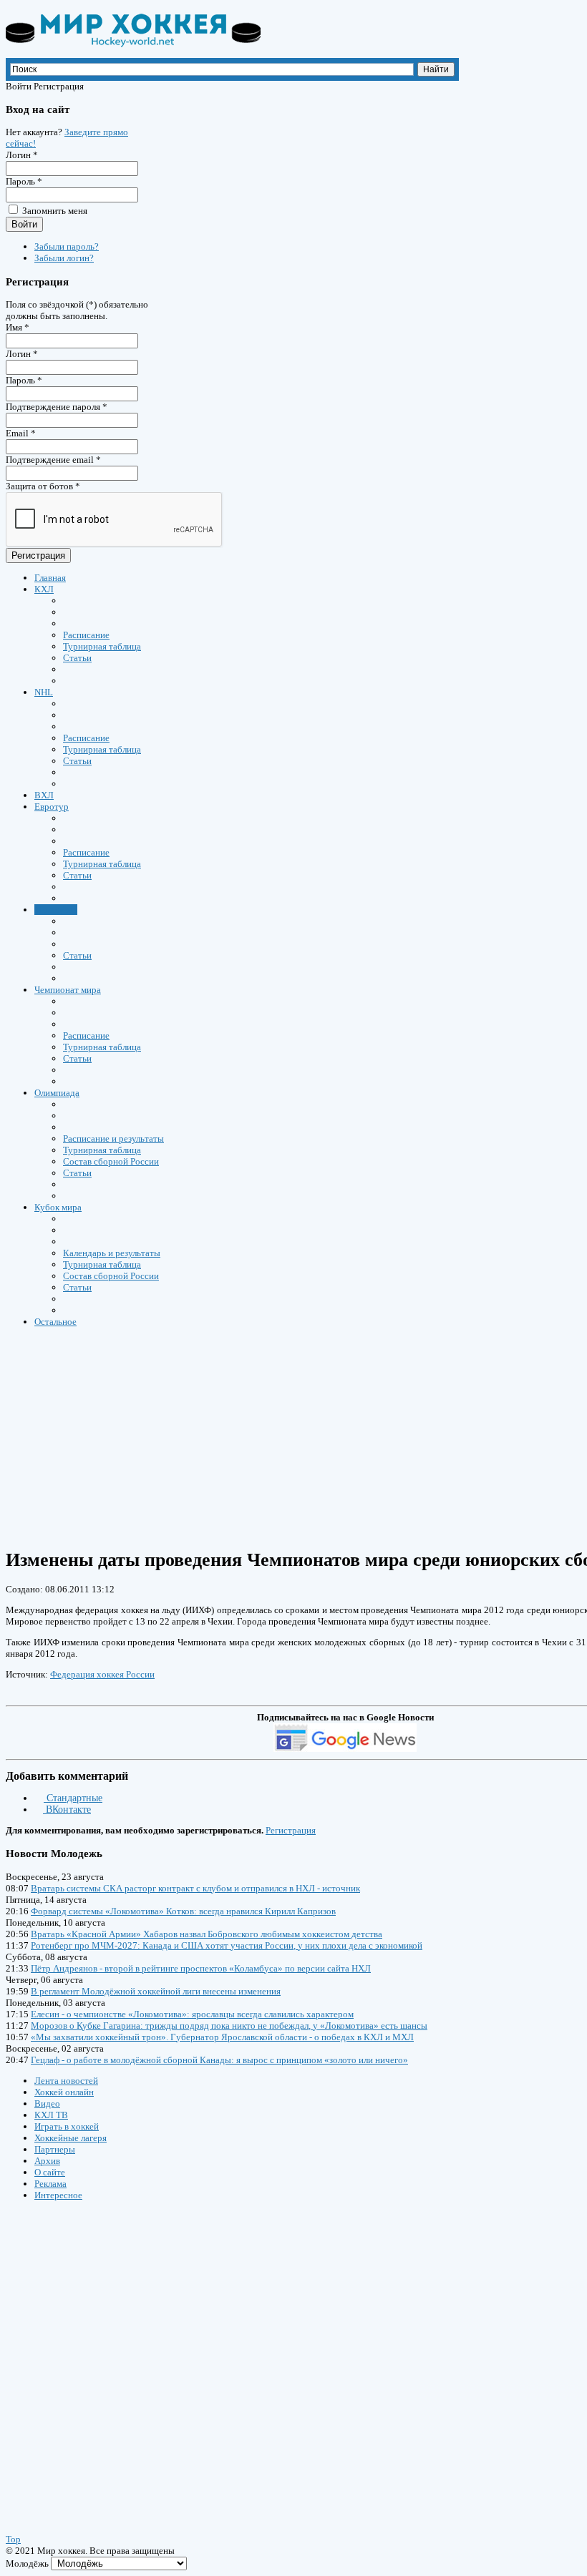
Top (13, 2539)
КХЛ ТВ (51, 2115)
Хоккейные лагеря (71, 2138)
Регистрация (38, 555)
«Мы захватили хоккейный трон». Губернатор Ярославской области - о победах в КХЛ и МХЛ (222, 2037)
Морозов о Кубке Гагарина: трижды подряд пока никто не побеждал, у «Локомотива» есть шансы (229, 2026)
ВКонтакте (67, 1809)
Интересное (58, 2195)
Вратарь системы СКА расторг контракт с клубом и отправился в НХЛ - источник (195, 1888)
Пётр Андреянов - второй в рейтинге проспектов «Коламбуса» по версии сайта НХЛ (201, 1968)
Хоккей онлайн (64, 2092)
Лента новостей (66, 2081)
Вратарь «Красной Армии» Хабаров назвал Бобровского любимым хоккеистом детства (207, 1934)
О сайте (50, 2172)
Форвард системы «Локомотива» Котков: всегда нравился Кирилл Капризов (183, 1911)
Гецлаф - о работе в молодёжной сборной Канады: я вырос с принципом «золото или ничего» (219, 2060)
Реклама (50, 2184)
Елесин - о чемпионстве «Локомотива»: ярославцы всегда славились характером (192, 2014)
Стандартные (73, 1798)
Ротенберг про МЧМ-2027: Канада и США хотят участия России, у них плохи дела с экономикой (227, 1945)
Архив (47, 2161)
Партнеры (55, 2149)
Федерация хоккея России (102, 1674)
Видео (47, 2104)
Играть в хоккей (67, 2126)
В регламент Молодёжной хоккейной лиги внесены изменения (156, 1991)
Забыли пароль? (67, 246)
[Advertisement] (92, 2354)
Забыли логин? (64, 258)
